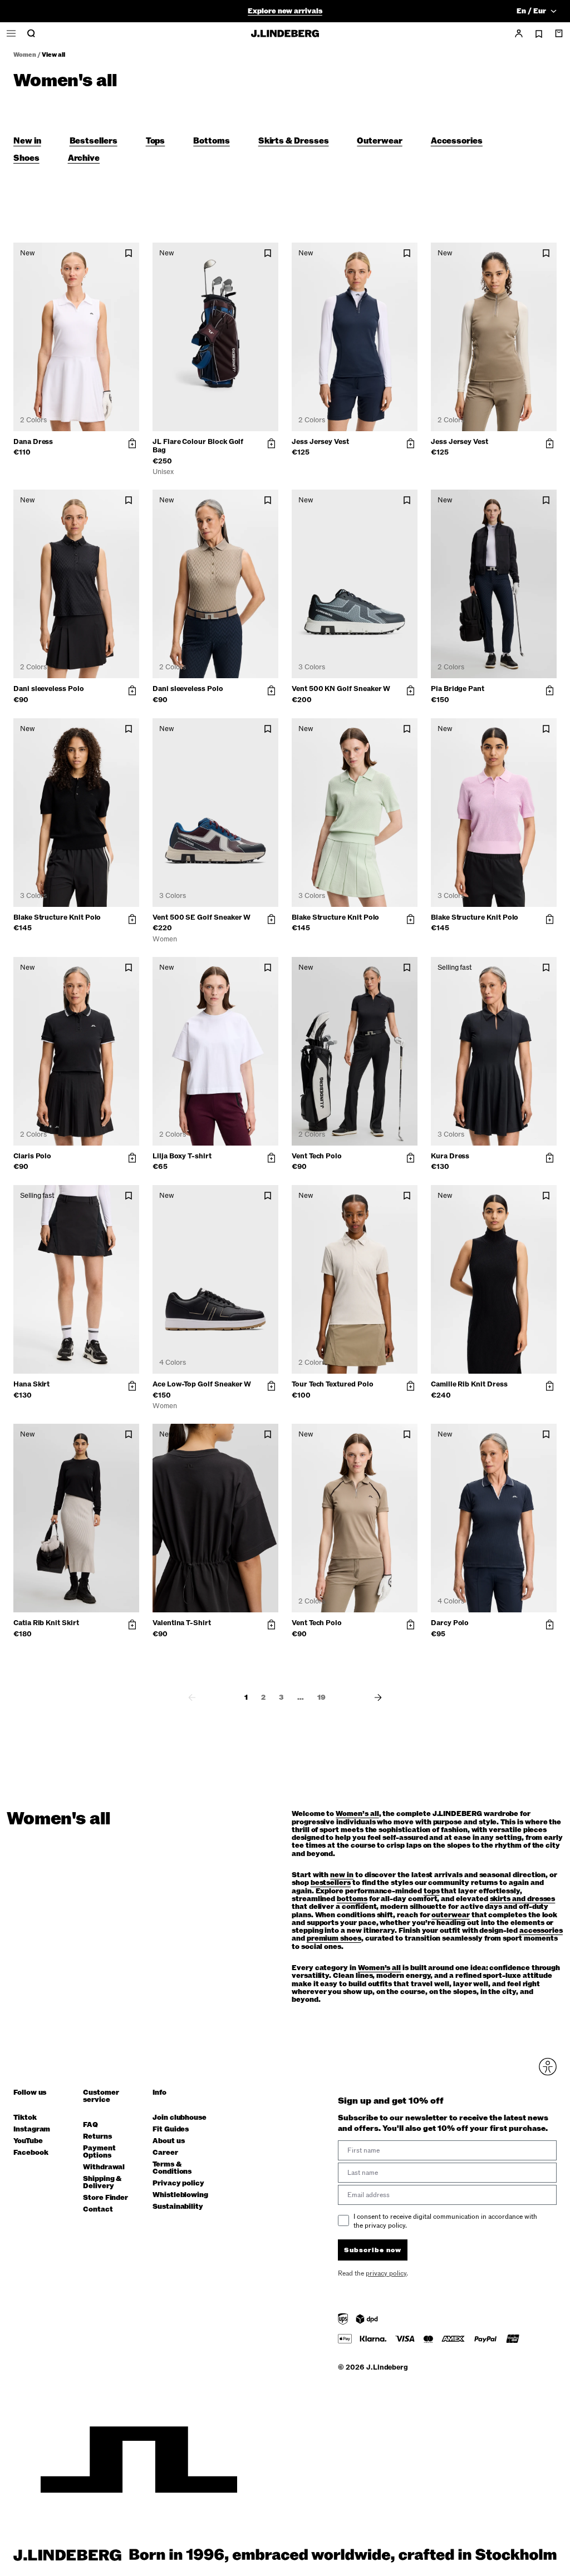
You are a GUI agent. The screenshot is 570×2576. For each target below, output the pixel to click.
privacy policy (352, 1403)
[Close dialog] (488, 1158)
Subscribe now (344, 1374)
